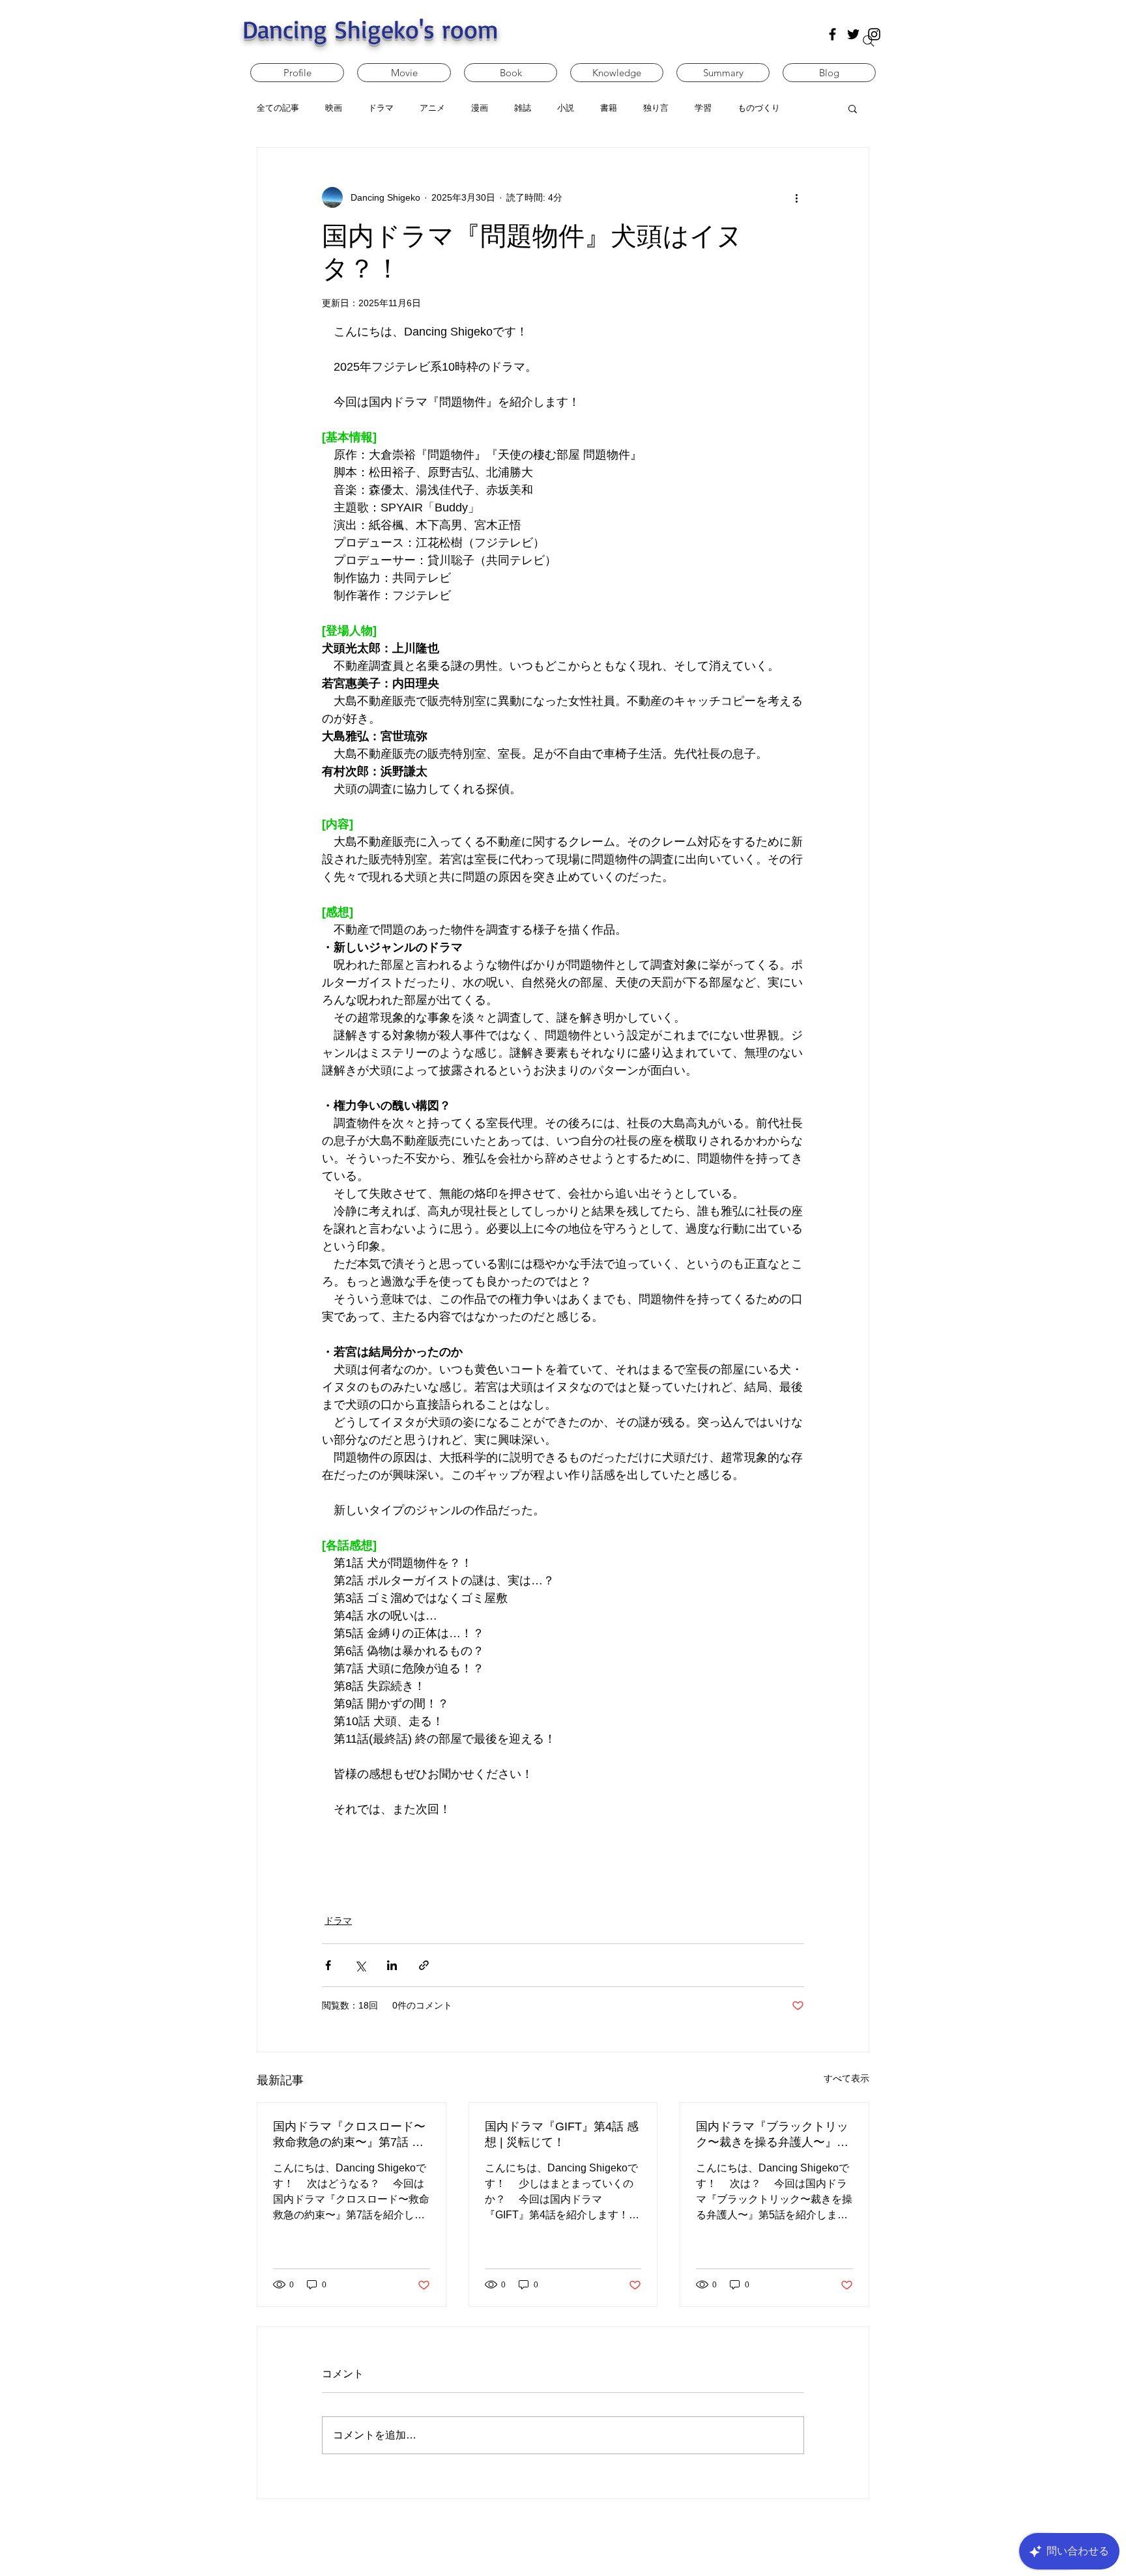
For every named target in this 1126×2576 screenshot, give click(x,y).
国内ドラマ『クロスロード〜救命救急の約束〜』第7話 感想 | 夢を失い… (349, 2134)
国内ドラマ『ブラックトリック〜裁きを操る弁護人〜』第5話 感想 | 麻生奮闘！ (772, 2134)
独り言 (656, 108)
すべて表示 (846, 2077)
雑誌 (523, 108)
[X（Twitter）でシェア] (360, 1964)
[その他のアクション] (796, 197)
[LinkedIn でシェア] (392, 1964)
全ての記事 (278, 108)
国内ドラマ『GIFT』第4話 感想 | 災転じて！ (562, 2133)
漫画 (480, 108)
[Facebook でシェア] (328, 1964)
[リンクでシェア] (424, 1964)
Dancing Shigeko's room (370, 29)
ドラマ (381, 108)
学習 (703, 108)
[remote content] (563, 1849)
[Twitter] (853, 34)
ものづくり (759, 108)
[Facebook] (832, 34)
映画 (334, 108)
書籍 (609, 108)
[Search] (869, 41)
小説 (566, 108)
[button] (853, 108)
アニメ (432, 108)
